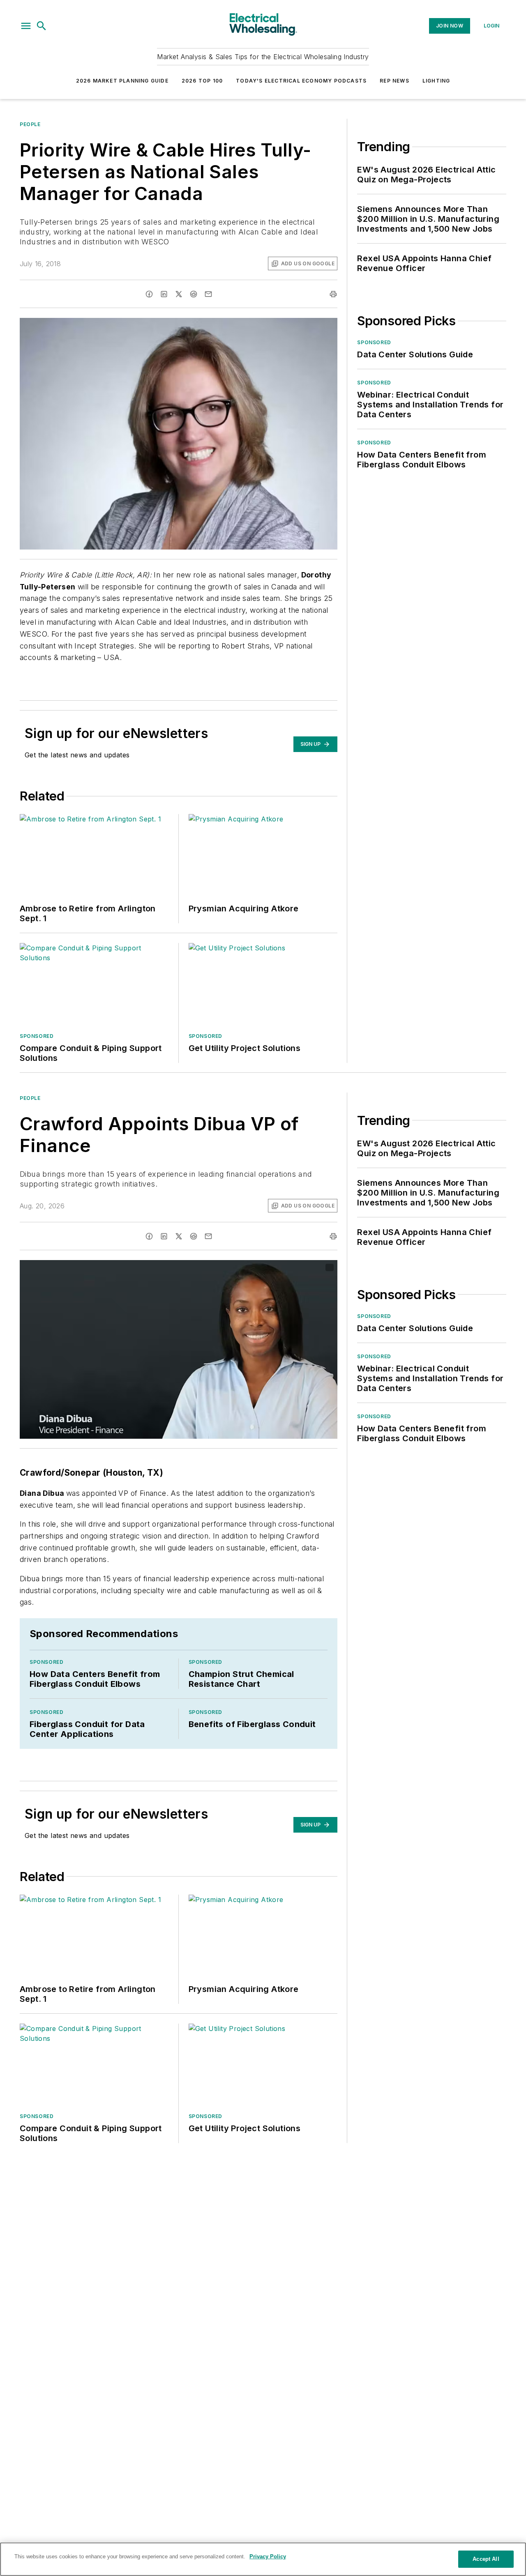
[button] (26, 26)
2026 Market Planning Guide (122, 81)
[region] (263, 2559)
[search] (42, 26)
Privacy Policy (268, 2556)
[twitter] (179, 294)
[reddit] (194, 294)
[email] (208, 294)
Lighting (436, 81)
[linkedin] (164, 294)
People (30, 124)
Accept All (486, 2559)
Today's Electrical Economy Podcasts (301, 81)
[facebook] (149, 294)
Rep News (394, 81)
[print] (333, 294)
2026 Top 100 (202, 81)
